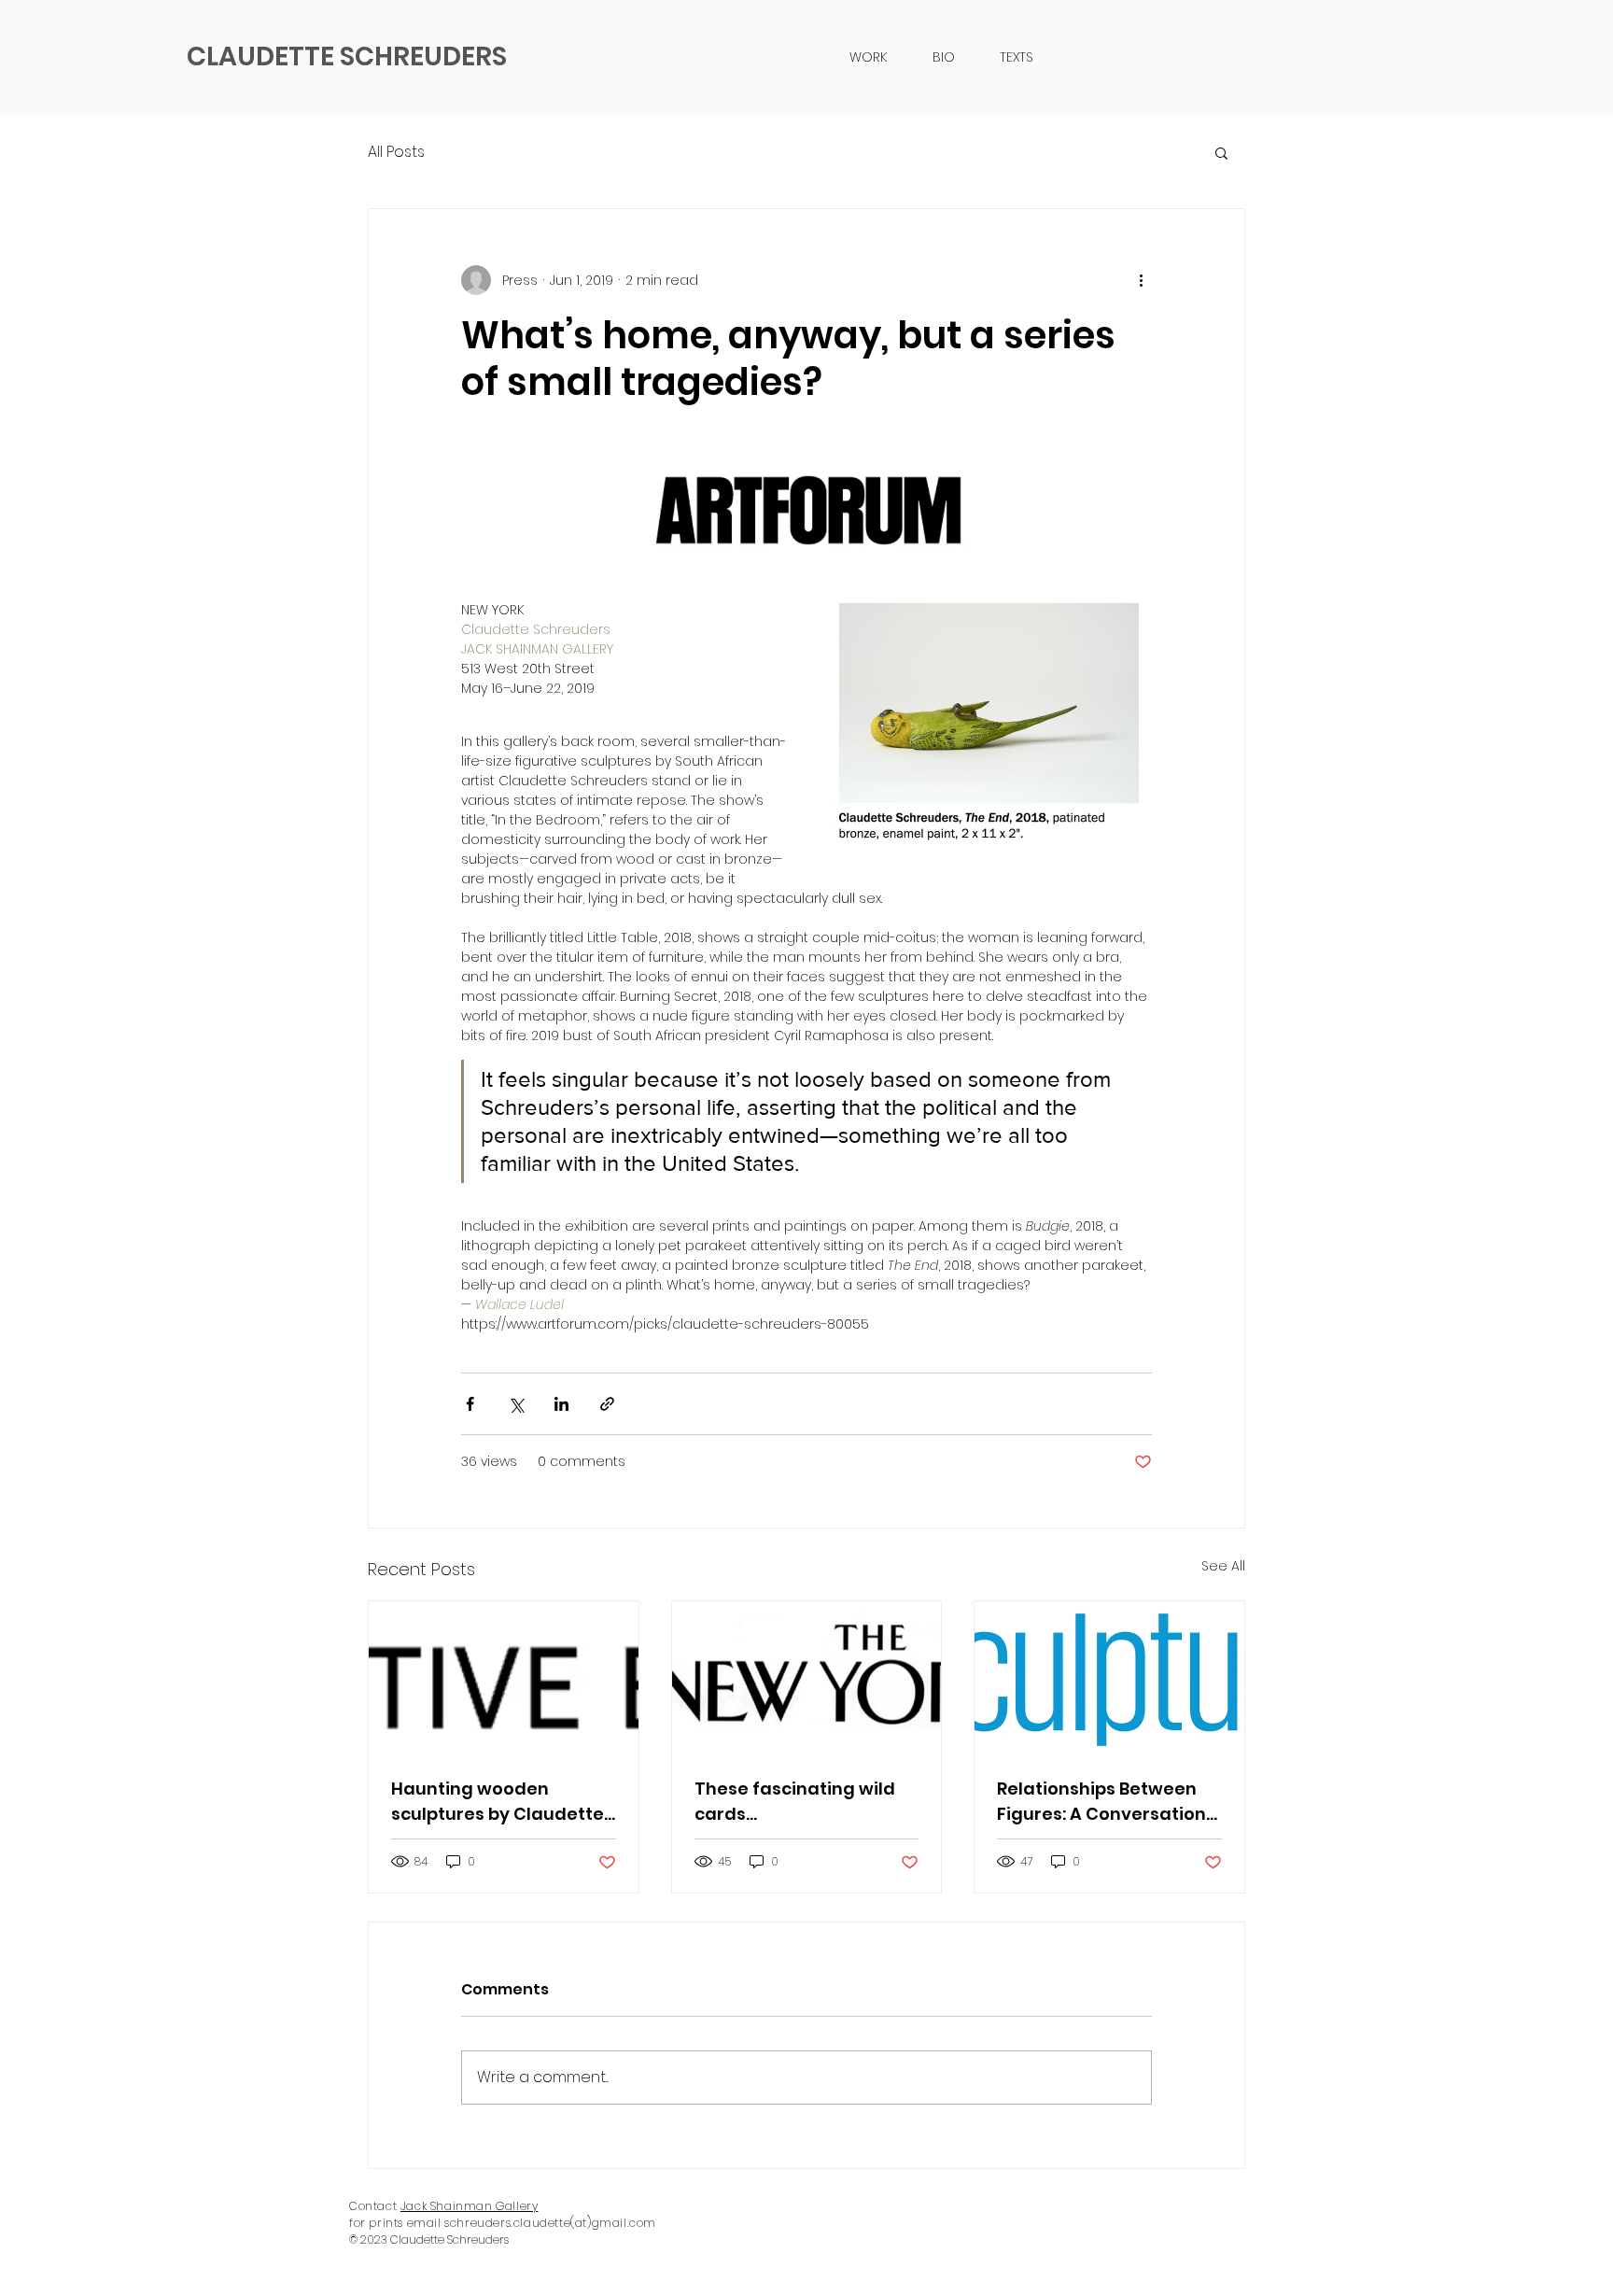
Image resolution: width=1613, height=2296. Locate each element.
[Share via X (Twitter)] (516, 1404)
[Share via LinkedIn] (561, 1404)
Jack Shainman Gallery (470, 2206)
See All (1223, 1566)
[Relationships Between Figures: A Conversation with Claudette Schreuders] (1109, 1677)
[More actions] (1141, 280)
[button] (1221, 152)
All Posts (396, 152)
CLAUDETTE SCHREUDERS (347, 56)
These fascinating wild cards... (795, 1801)
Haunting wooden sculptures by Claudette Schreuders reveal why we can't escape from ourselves (498, 1802)
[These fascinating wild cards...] (807, 1677)
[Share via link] (607, 1404)
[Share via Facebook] (470, 1404)
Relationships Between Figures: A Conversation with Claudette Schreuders (1101, 1802)
